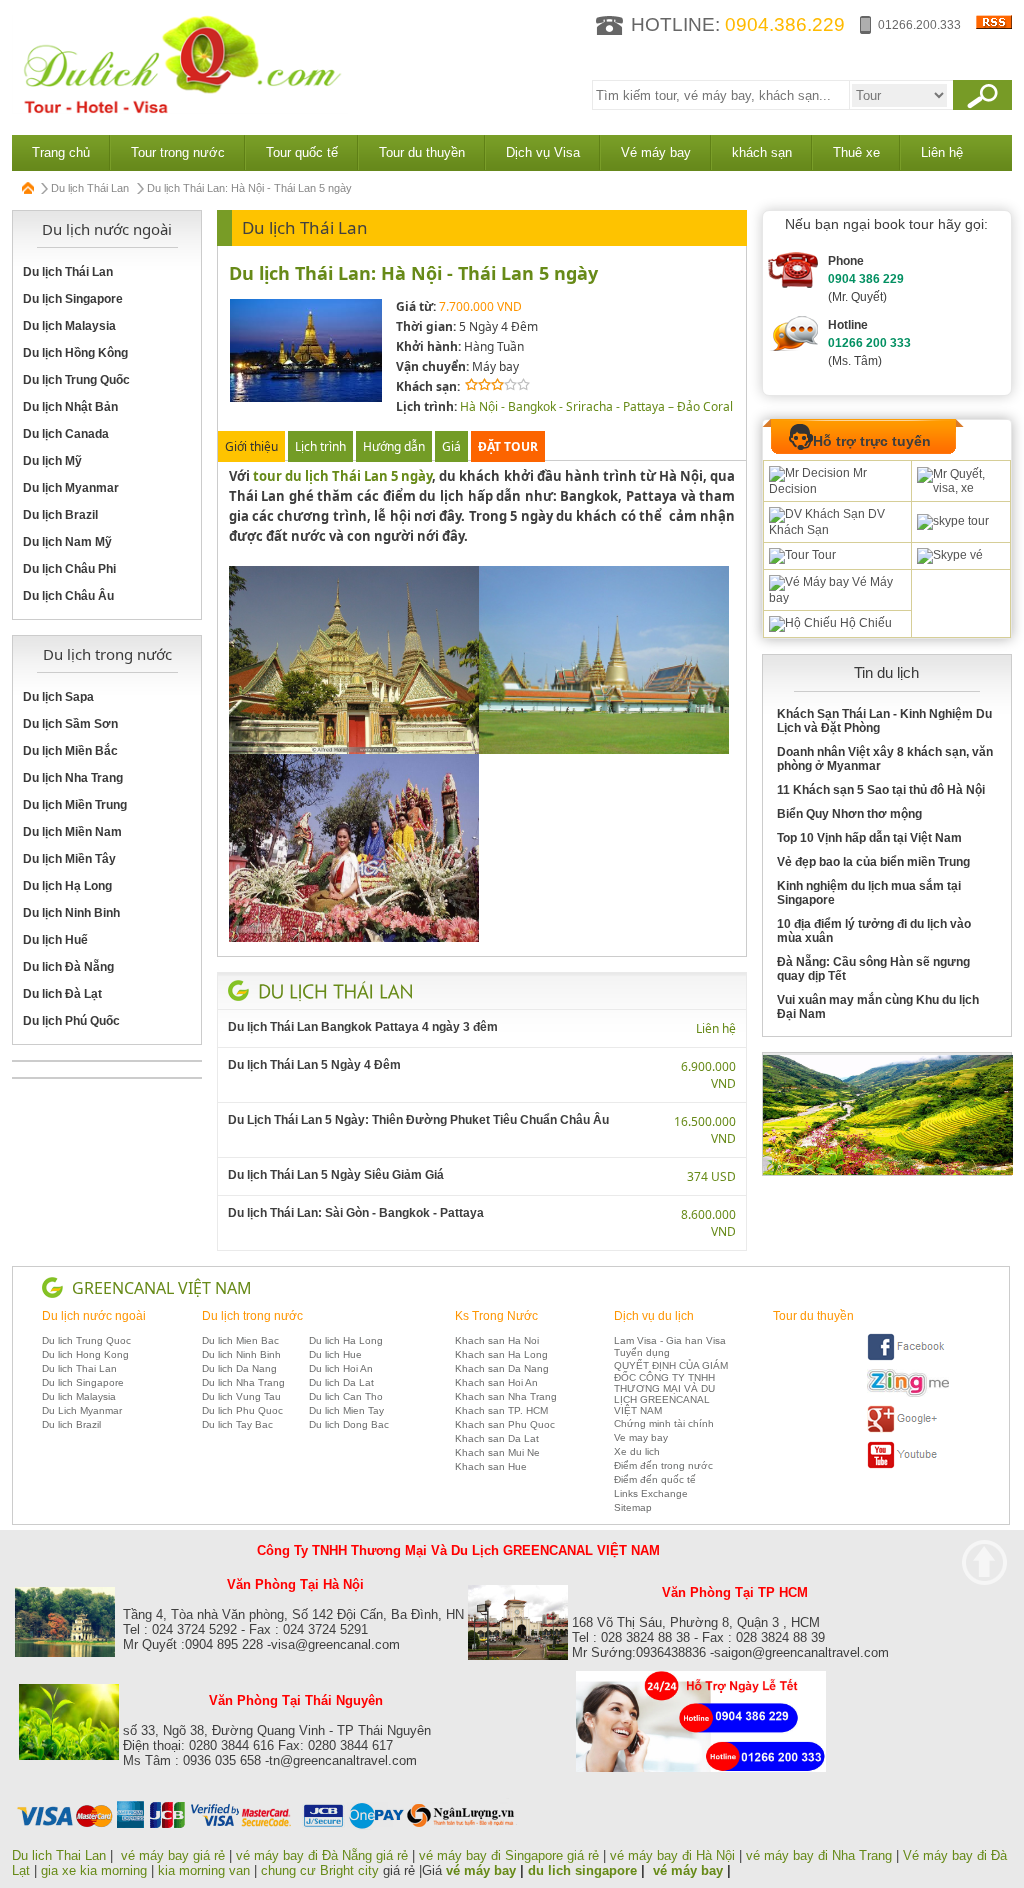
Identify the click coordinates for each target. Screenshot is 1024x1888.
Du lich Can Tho (346, 1396)
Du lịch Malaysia (69, 326)
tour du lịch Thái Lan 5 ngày (343, 476)
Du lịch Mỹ (52, 461)
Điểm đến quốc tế (655, 1479)
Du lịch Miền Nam (72, 832)
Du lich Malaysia (79, 1396)
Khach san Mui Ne (497, 1452)
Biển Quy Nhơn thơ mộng (849, 814)
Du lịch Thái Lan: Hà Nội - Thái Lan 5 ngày (413, 273)
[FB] (908, 1357)
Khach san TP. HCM (501, 1410)
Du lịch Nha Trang (73, 778)
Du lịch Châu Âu (68, 596)
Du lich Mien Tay (346, 1410)
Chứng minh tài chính (664, 1423)
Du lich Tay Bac (237, 1424)
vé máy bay (481, 1870)
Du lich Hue (335, 1354)
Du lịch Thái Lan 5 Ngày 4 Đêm (314, 1065)
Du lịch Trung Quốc (76, 380)
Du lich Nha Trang (243, 1382)
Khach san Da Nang (502, 1368)
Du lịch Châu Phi (69, 569)
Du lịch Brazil (60, 515)
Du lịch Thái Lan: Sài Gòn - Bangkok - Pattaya (356, 1213)
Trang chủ (61, 152)
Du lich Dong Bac (349, 1424)
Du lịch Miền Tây (69, 859)
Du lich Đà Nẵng (68, 967)
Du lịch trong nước (252, 1316)
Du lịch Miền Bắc (70, 751)
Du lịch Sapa (58, 697)
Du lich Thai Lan (79, 1368)
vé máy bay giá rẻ (175, 1855)
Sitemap (633, 1507)
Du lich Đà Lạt (62, 994)
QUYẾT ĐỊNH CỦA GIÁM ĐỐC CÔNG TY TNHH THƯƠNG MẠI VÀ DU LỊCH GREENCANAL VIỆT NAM (671, 1388)
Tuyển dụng (642, 1352)
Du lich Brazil (71, 1424)
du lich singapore (582, 1870)
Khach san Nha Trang (506, 1396)
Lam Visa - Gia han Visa (670, 1340)
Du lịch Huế (55, 940)
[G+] (908, 1429)
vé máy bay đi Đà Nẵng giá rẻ (322, 1855)
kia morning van (204, 1870)
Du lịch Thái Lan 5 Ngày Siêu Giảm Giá (336, 1175)
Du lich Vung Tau (241, 1396)
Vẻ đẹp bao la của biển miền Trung (873, 862)
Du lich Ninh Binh (241, 1354)
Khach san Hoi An (496, 1382)
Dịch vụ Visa (543, 152)
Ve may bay (641, 1437)
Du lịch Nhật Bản (70, 407)
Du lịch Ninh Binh (71, 913)
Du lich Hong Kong (85, 1354)
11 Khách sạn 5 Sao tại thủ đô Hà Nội (881, 790)
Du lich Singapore (83, 1382)
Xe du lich (637, 1451)
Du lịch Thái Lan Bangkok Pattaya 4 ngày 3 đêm (363, 1027)
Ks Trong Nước (496, 1316)
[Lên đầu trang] (984, 1562)
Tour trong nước (178, 152)
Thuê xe (856, 152)
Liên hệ (942, 152)
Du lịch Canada (66, 434)
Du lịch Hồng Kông (75, 353)
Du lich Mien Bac (240, 1340)
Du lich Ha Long (346, 1340)
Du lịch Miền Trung (75, 805)
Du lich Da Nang (239, 1368)
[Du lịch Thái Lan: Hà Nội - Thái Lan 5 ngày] (306, 398)
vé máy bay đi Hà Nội (672, 1855)
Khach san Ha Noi (497, 1340)
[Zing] (908, 1393)
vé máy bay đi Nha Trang (819, 1855)
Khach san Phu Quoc (505, 1424)
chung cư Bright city (320, 1870)
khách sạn (762, 152)
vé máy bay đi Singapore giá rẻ (509, 1855)
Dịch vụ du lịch (654, 1316)
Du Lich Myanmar (82, 1410)
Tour (822, 555)
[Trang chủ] (29, 188)
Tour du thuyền (422, 152)
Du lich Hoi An (341, 1368)
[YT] (908, 1465)
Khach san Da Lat (497, 1438)
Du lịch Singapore (73, 299)
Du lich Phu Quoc (242, 1410)
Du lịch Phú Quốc (71, 1021)
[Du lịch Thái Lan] (336, 990)
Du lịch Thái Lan (90, 188)
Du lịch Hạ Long (67, 886)
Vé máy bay (656, 152)
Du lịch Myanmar (71, 488)
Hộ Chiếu (864, 623)
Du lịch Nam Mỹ (67, 542)
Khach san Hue (491, 1466)
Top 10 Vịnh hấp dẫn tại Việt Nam (869, 838)
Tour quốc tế (302, 152)
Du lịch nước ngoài (94, 1316)
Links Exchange (651, 1493)
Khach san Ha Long (501, 1354)
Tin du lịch (886, 672)
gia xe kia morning (94, 1870)
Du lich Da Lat (341, 1382)
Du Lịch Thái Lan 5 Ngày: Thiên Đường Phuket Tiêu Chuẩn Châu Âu (418, 1120)
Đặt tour (508, 446)
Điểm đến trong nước (663, 1465)
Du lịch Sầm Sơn (70, 724)
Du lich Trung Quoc (86, 1340)
